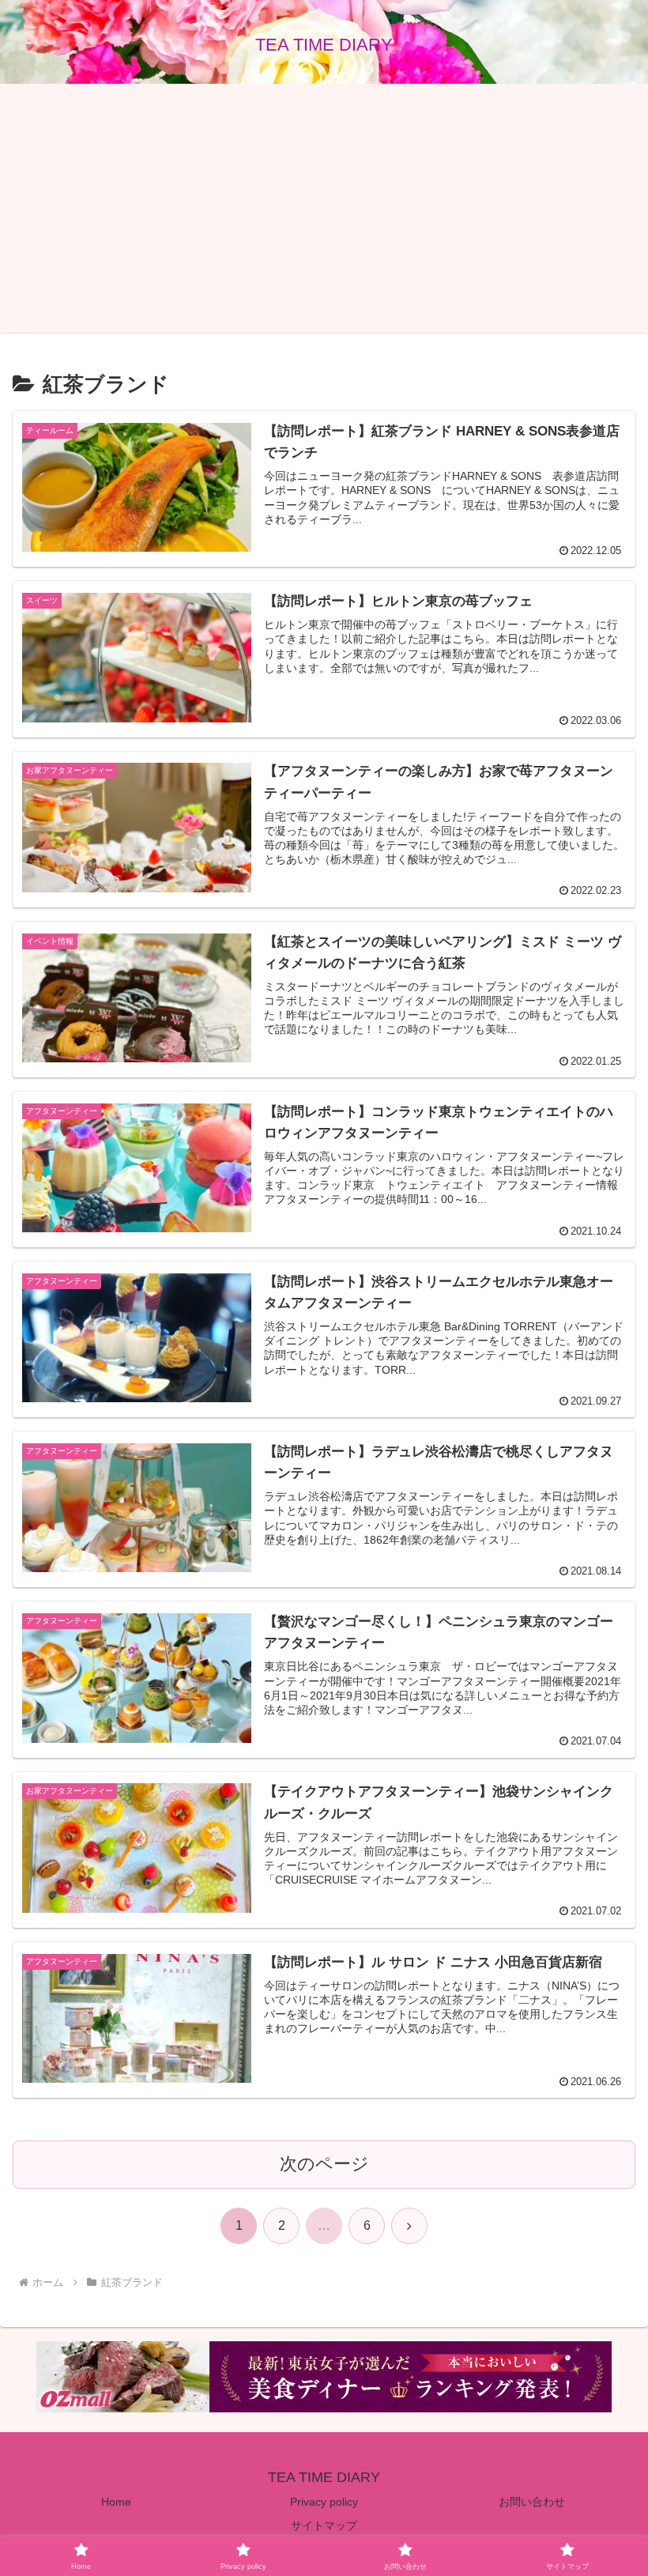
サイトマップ (324, 2525)
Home (116, 2502)
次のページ (324, 2164)
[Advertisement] (324, 209)
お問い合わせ (532, 2502)
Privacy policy (324, 2502)
